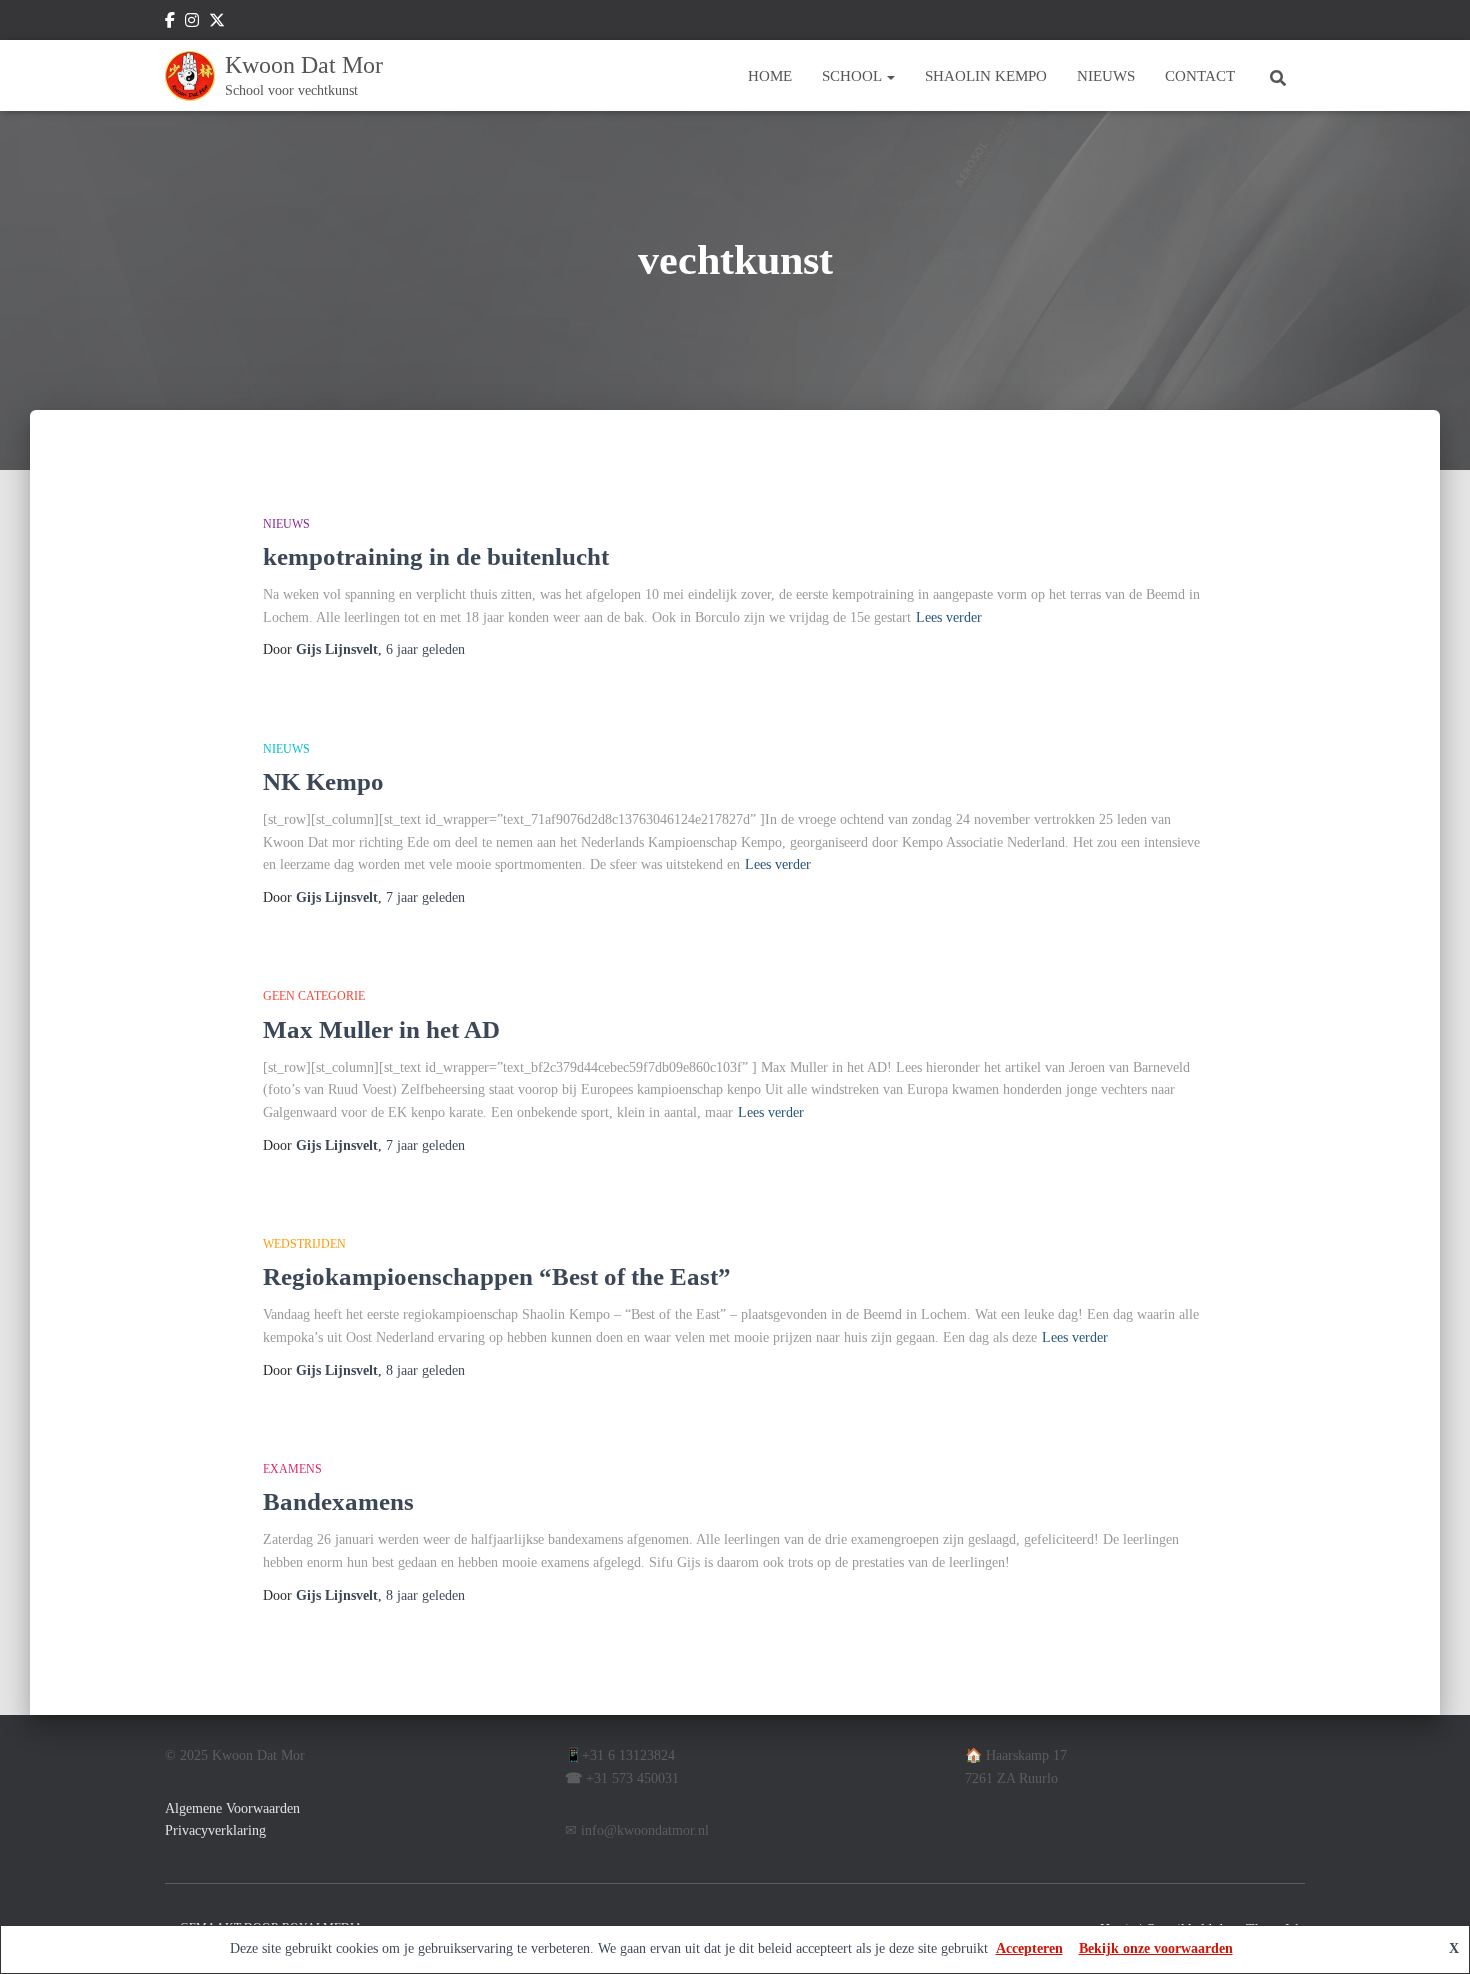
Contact (1200, 76)
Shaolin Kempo (986, 76)
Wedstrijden (304, 1244)
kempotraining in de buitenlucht (436, 556)
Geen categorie (314, 996)
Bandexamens (338, 1501)
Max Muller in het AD (381, 1029)
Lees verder (949, 617)
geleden (425, 649)
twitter (217, 23)
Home (770, 76)
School (853, 76)
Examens (292, 1469)
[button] (890, 76)
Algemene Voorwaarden (232, 1808)
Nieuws (1106, 76)
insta (192, 23)
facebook (170, 23)
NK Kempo (323, 781)
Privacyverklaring (215, 1830)
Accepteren (1029, 1948)
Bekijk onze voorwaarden (1156, 1948)
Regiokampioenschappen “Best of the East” (497, 1276)
